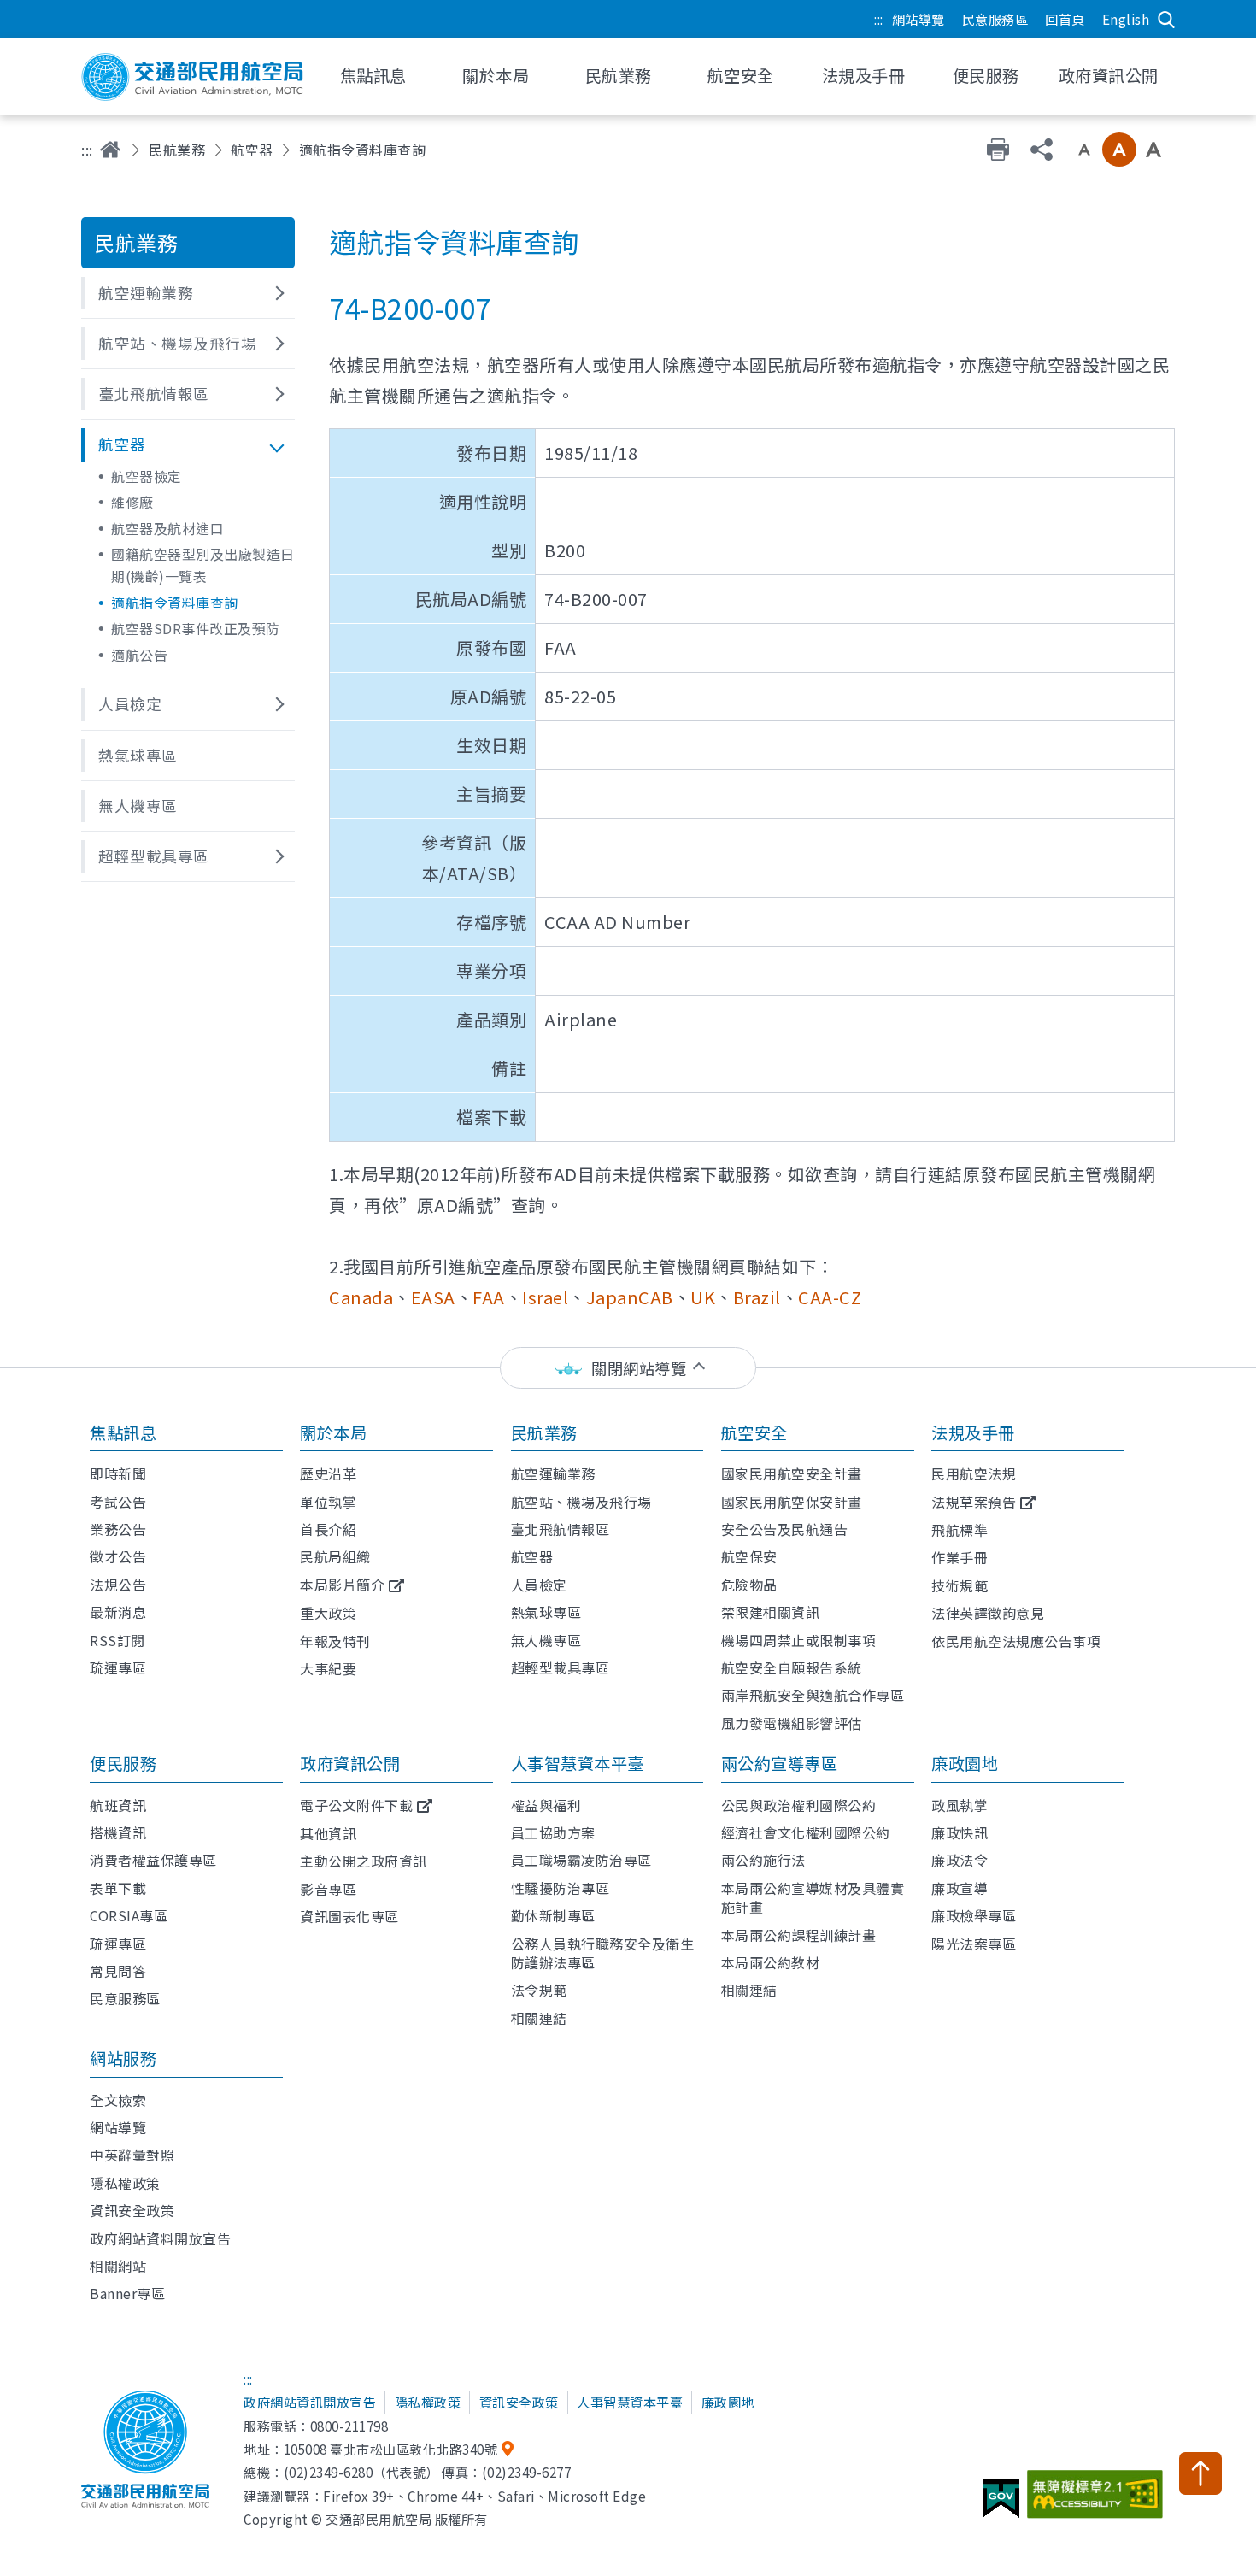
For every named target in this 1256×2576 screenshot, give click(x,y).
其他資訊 (328, 1833)
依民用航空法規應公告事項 (1016, 1641)
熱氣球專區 (546, 1612)
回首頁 (1065, 19)
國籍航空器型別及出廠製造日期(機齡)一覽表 (203, 565)
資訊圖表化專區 (349, 1916)
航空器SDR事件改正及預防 (196, 628)
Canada (361, 1297)
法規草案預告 (974, 1502)
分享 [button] (1042, 150)
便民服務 (123, 1763)
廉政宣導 (960, 1888)
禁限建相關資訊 (771, 1612)
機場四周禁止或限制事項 (799, 1640)
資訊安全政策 (132, 2210)
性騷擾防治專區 (561, 1888)
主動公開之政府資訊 (364, 1861)
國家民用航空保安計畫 (792, 1502)
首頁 (110, 150)
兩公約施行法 (763, 1860)
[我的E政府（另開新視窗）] (1003, 2505)
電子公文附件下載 (356, 1805)
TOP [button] (1200, 2473)
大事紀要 (328, 1668)
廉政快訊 (960, 1832)
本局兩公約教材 (771, 1962)
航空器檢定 (147, 476)
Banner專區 (127, 2293)
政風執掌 (960, 1805)
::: (879, 19)
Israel (545, 1297)
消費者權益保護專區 (153, 1860)
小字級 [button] (1084, 150)
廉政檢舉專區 (974, 1915)
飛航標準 (960, 1530)
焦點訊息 (123, 1432)
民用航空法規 (974, 1473)
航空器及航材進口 (167, 528)
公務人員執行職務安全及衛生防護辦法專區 (603, 1953)
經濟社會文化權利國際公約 (806, 1832)
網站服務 (123, 2058)
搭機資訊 (118, 1832)
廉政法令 (960, 1860)
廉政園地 (965, 1763)
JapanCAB (630, 1297)
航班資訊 (118, 1805)
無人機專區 (546, 1640)
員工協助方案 (553, 1832)
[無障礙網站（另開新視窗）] (1098, 2501)
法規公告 (118, 1585)
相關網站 (118, 2266)
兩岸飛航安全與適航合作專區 (813, 1695)
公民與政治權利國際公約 (799, 1805)
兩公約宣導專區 (780, 1763)
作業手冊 (960, 1557)
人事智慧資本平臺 (578, 1763)
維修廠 (132, 502)
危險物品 (749, 1585)
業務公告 (118, 1529)
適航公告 (139, 655)
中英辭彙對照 (132, 2155)
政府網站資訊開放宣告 (310, 2402)
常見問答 (118, 1971)
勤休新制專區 (553, 1915)
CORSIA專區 (129, 1915)
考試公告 (118, 1502)
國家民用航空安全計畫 (792, 1473)
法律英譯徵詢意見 (988, 1613)
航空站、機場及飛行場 (581, 1502)
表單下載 (118, 1888)
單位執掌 (328, 1502)
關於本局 (333, 1432)
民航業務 (177, 150)
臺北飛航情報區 (561, 1529)
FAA (489, 1297)
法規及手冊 (973, 1432)
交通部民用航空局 (192, 77)
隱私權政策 (125, 2183)
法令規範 (539, 1990)
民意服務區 (995, 19)
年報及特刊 (335, 1641)
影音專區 (328, 1889)
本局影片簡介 (342, 1585)
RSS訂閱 (117, 1640)
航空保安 (749, 1556)
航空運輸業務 (553, 1473)
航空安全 (754, 1432)
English (1126, 19)
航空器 (252, 150)
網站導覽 (919, 19)
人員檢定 (539, 1585)
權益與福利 (546, 1805)
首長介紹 (328, 1529)
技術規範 (960, 1585)
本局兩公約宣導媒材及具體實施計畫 (813, 1897)
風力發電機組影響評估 (792, 1723)
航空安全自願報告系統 (792, 1667)
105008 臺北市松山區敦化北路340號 (391, 2449)
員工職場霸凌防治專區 (581, 1860)
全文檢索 (118, 2100)
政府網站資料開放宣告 (160, 2238)
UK (703, 1297)
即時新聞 (118, 1473)
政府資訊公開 (350, 1763)
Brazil (757, 1297)
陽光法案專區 (974, 1944)
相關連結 (539, 2018)
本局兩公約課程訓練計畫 (799, 1935)
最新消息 (118, 1612)
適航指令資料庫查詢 (175, 603)
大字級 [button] (1153, 150)
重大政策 (328, 1613)
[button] (188, 293)
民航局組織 (335, 1556)
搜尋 (1166, 20)
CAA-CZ (830, 1297)
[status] (628, 1368)
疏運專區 (118, 1667)
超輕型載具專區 (561, 1667)
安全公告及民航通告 (785, 1529)
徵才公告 (118, 1556)
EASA (433, 1297)
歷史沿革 (328, 1473)
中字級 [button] (1119, 150)
